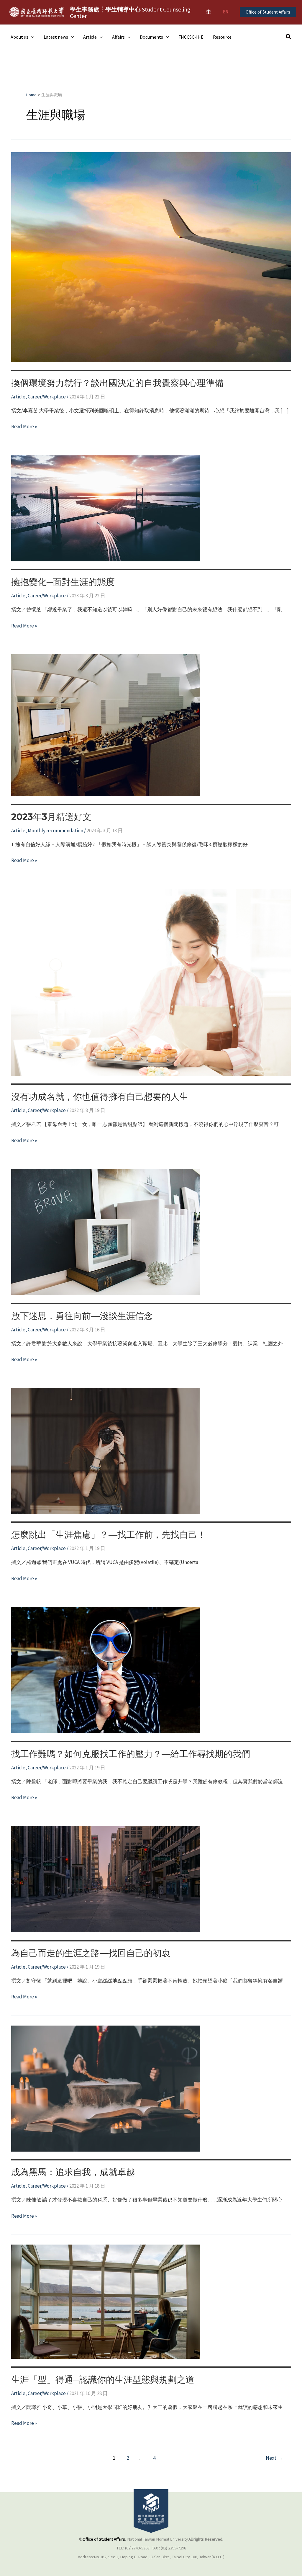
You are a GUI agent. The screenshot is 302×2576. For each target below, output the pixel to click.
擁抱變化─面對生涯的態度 (63, 582)
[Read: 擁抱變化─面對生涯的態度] (106, 508)
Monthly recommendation (55, 831)
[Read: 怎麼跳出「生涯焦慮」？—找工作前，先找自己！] (106, 1451)
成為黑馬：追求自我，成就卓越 (73, 2172)
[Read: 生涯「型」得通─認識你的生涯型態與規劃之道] (106, 2301)
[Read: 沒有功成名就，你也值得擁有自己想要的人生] (151, 982)
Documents (151, 37)
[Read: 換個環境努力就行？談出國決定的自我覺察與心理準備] (151, 257)
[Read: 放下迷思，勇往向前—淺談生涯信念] (106, 1232)
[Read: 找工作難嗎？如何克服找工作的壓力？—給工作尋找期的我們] (106, 1670)
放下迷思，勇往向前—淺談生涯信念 (82, 1316)
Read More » (24, 427)
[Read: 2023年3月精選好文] (106, 725)
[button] (268, 12)
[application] (31, 37)
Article (90, 37)
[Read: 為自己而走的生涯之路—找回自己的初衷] (106, 1879)
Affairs (118, 37)
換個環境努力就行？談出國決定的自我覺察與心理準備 (117, 383)
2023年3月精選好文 (51, 817)
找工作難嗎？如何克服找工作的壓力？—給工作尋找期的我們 (131, 1754)
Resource (222, 37)
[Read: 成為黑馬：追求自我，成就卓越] (106, 2088)
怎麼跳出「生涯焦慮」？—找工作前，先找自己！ (109, 1535)
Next (274, 2458)
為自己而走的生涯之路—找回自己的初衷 (91, 1953)
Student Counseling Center (130, 13)
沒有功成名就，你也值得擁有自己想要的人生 (100, 1097)
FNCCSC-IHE (191, 37)
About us (19, 37)
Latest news (56, 37)
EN (226, 12)
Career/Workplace (47, 397)
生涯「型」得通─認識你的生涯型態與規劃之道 (103, 2380)
